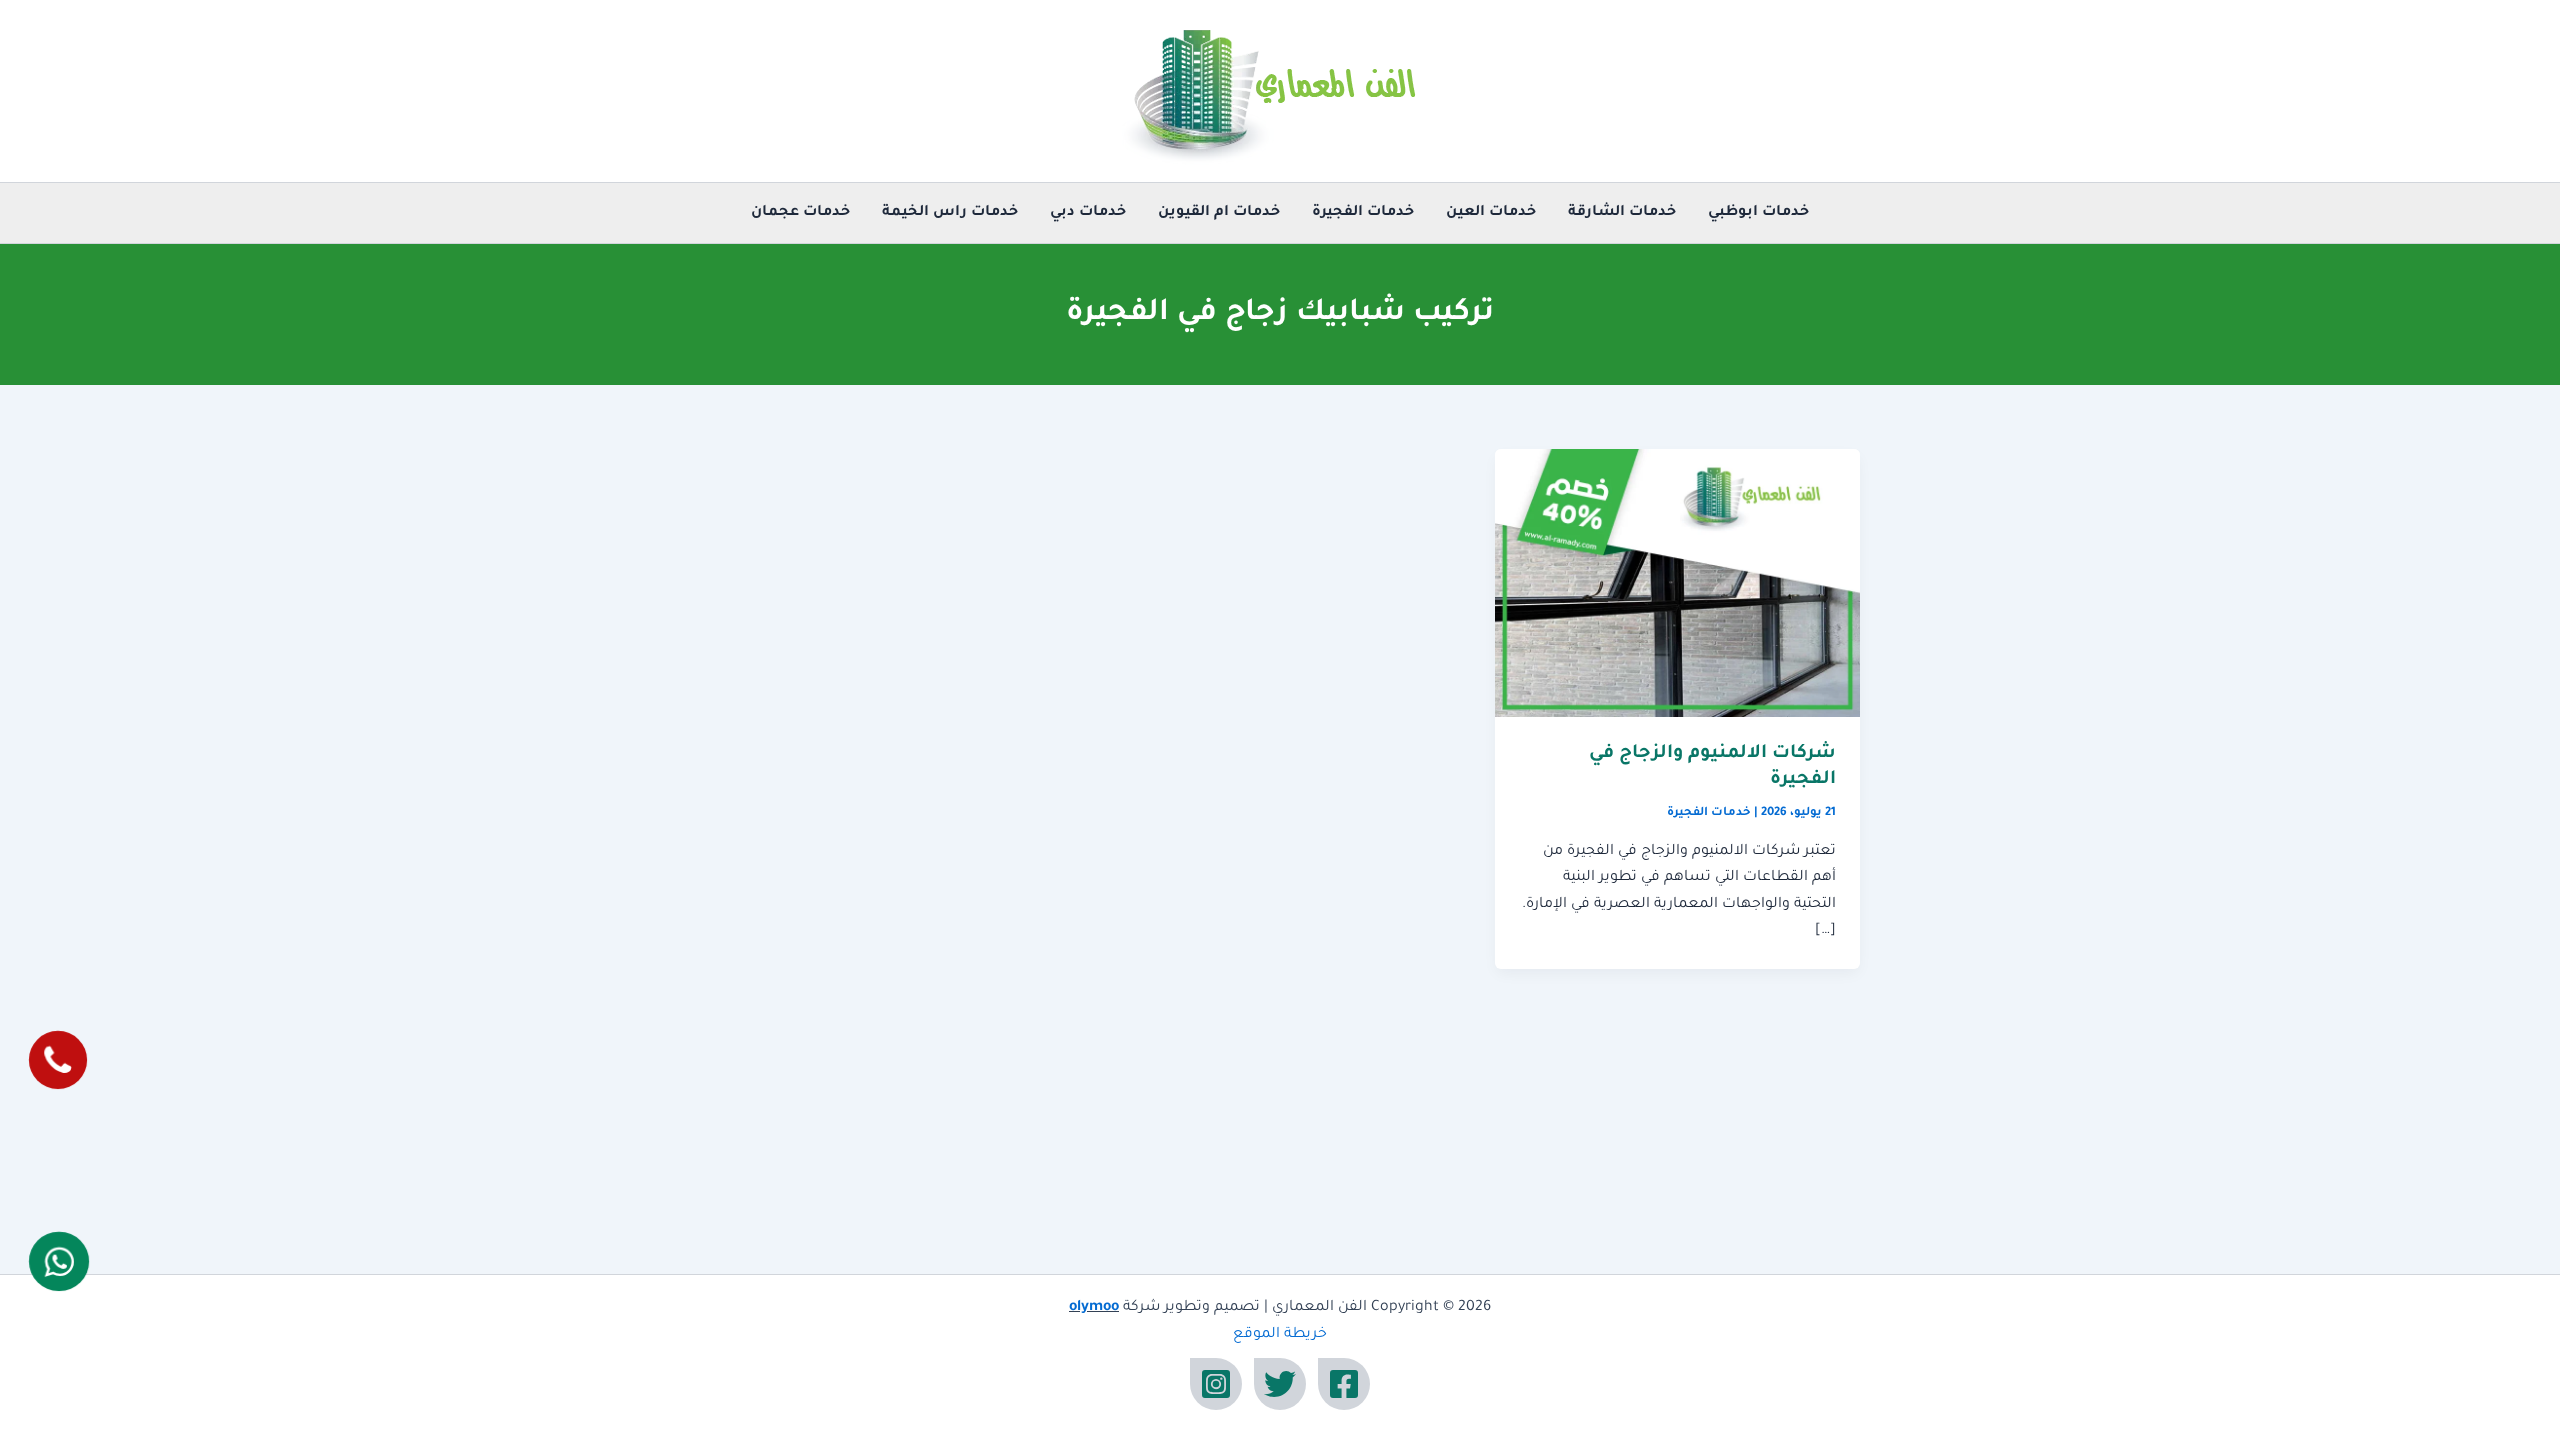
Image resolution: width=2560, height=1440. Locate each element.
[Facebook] (1344, 1384)
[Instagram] (1216, 1384)
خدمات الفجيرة (1363, 213)
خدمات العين (1491, 213)
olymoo (1094, 1308)
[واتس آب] (58, 1261)
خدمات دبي (1088, 213)
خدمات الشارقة (1622, 213)
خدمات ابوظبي (1758, 213)
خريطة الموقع (1280, 1335)
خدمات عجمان (800, 213)
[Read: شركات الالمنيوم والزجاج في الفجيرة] (1677, 584)
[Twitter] (1280, 1384)
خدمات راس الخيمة (950, 213)
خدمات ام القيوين (1219, 213)
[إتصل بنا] (57, 1060)
